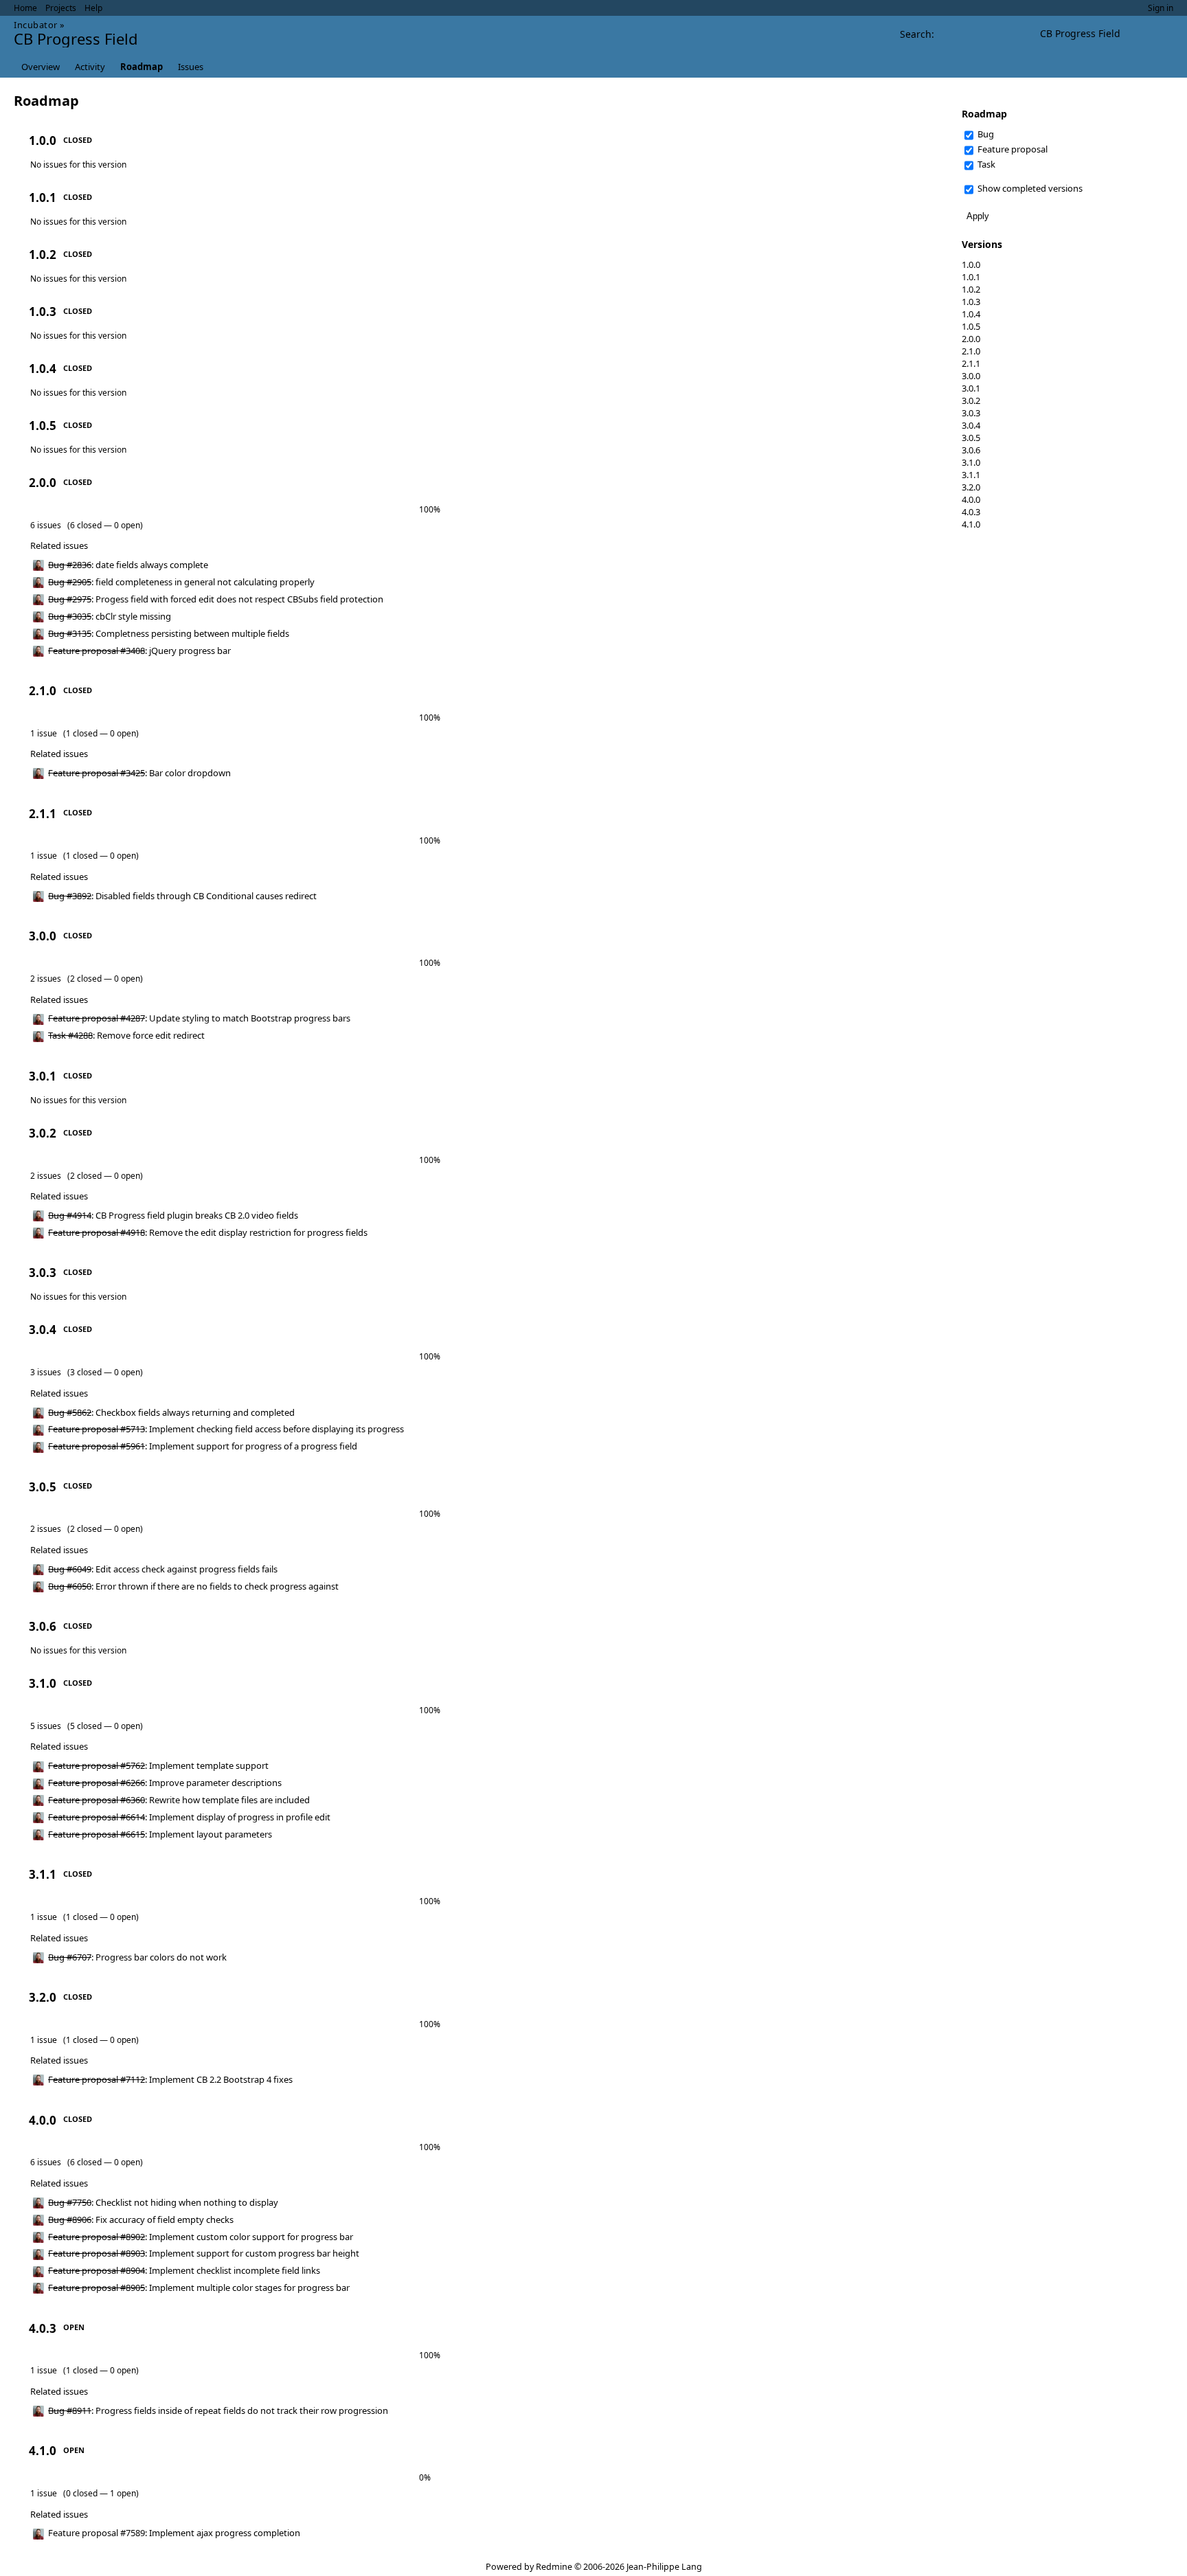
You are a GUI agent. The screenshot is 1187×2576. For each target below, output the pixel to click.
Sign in (1161, 8)
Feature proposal (1011, 149)
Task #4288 (70, 1035)
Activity (90, 67)
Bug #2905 (70, 582)
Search (916, 34)
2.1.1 (971, 363)
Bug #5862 (70, 1412)
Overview (41, 67)
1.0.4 (971, 314)
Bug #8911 (70, 2410)
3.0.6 (971, 450)
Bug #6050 (70, 1586)
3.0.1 (971, 388)
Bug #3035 (70, 616)
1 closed (82, 733)
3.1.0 (971, 462)
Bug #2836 (70, 565)
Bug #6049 (70, 1569)
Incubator (36, 25)
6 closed (86, 525)
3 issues (46, 1372)
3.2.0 (971, 487)
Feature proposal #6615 (97, 1834)
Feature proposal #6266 (97, 1783)
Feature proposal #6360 (97, 1800)
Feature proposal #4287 (97, 1018)
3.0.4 (971, 425)
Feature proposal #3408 (97, 651)
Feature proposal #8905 (97, 2287)
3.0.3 (971, 413)
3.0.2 (971, 400)
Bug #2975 (70, 599)
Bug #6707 (70, 1957)
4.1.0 (971, 524)
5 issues (46, 1726)
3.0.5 (971, 438)
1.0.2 (971, 289)
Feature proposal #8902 (97, 2237)
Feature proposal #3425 (97, 773)
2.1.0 (971, 351)
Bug (985, 134)
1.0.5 (971, 326)
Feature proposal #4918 (97, 1232)
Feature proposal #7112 (97, 2079)
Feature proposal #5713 (97, 1429)
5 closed (86, 1726)
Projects (61, 8)
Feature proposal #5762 (97, 1765)
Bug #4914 (70, 1215)
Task (985, 164)
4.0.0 (971, 499)
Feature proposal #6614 (97, 1817)
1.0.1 (971, 277)
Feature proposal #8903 (97, 2253)
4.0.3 (971, 512)
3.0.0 (971, 376)
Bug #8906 (70, 2219)
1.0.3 (971, 302)
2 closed (86, 979)
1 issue (44, 733)
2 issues (46, 979)
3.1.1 (971, 475)
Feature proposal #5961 (97, 1446)
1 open (123, 2493)
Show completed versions (1029, 188)
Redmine (554, 2567)
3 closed (86, 1372)
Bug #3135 (70, 633)
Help (93, 8)
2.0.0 (971, 339)
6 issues (46, 525)
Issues (191, 67)
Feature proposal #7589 (97, 2533)
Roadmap (142, 67)
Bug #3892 (70, 896)
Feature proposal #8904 (97, 2270)
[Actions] (921, 565)
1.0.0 (971, 264)
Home (25, 8)
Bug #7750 (70, 2202)
